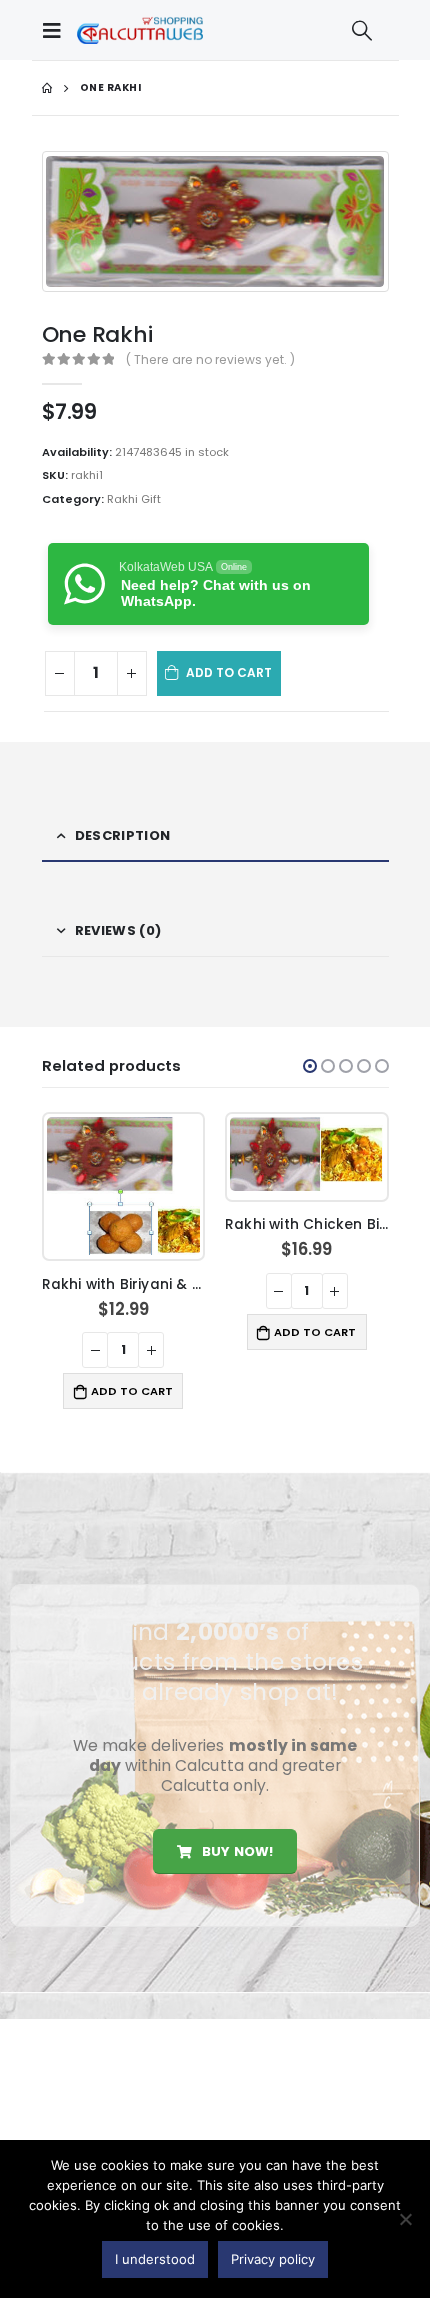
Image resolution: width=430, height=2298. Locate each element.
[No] (405, 2219)
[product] (123, 1186)
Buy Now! (236, 1851)
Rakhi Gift (134, 499)
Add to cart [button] (132, 1391)
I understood (155, 2259)
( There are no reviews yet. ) (210, 359)
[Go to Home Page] (47, 88)
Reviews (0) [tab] (118, 930)
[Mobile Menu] (57, 30)
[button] (310, 1066)
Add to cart (229, 672)
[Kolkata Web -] (140, 30)
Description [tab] (122, 835)
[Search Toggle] (362, 30)
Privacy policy (273, 2259)
